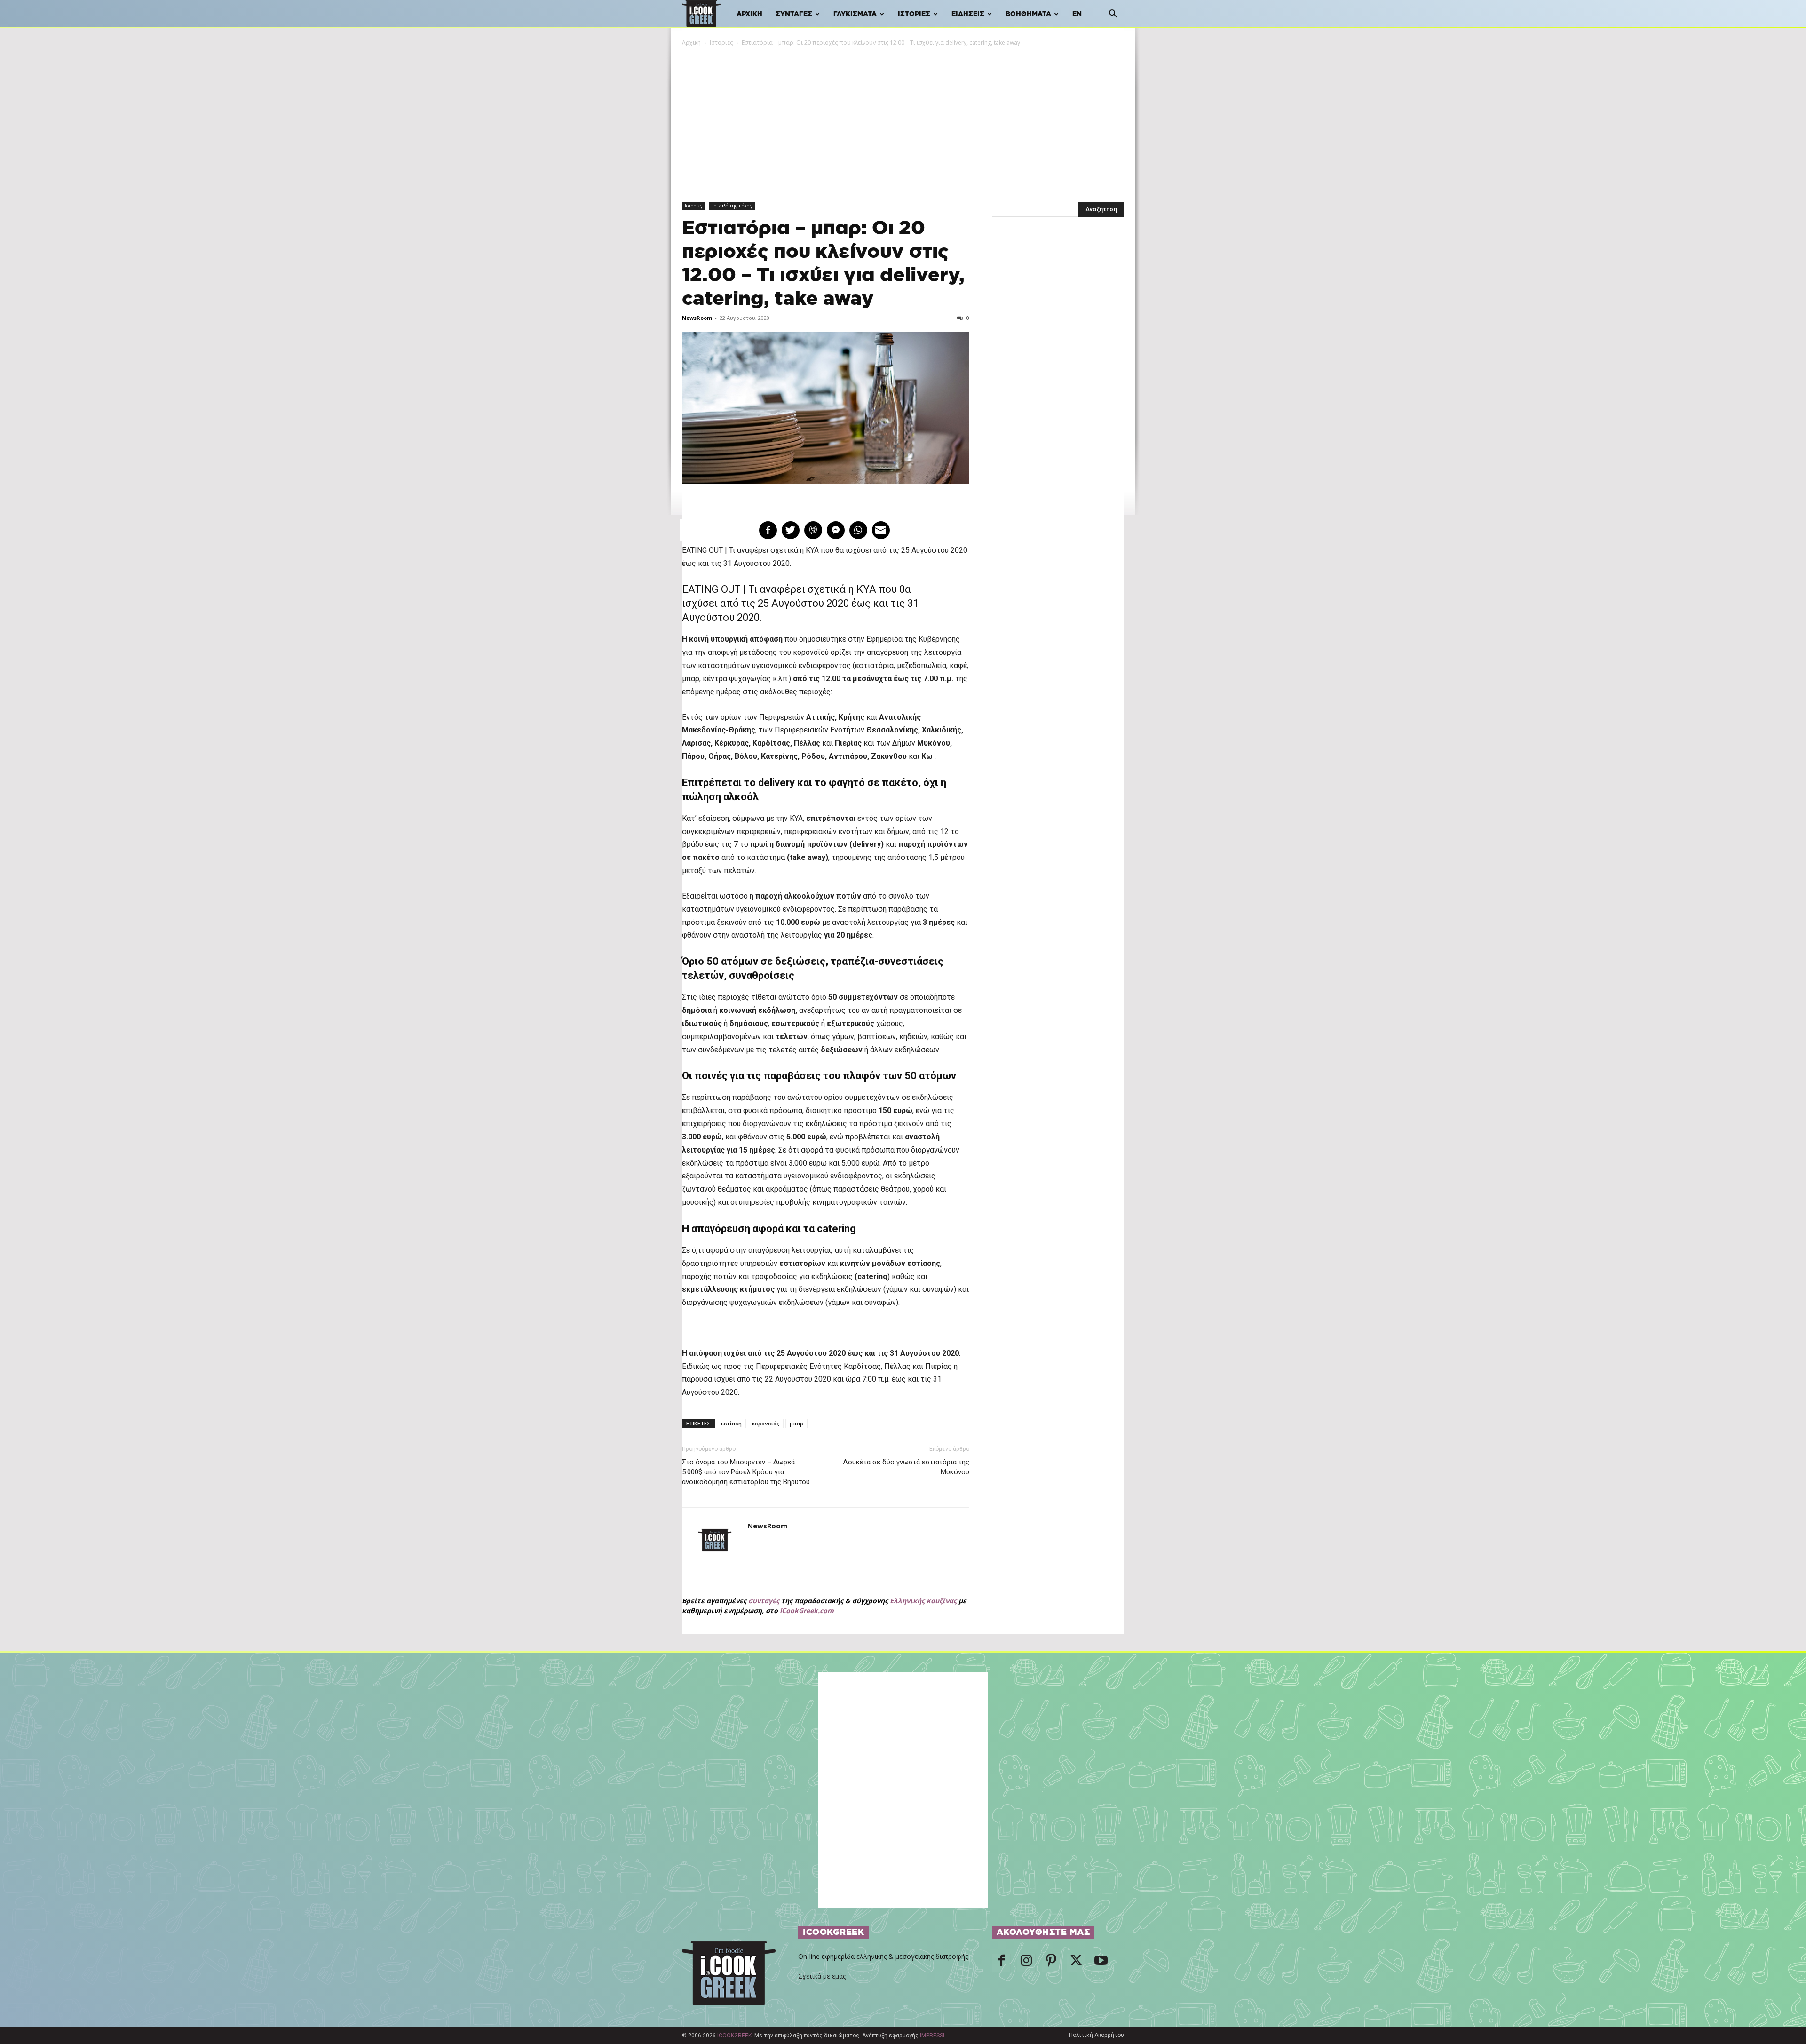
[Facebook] (1001, 1963)
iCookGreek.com (807, 1611)
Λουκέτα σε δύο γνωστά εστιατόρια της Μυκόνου (906, 1467)
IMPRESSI (932, 2036)
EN (1077, 14)
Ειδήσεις (968, 14)
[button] (1113, 15)
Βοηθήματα (1028, 14)
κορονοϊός (766, 1423)
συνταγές (764, 1601)
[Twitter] (1076, 1963)
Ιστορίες (914, 14)
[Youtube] (1101, 1963)
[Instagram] (1026, 1963)
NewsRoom (697, 318)
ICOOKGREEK (734, 2036)
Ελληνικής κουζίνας (923, 1601)
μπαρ (796, 1423)
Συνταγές (794, 14)
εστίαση (731, 1423)
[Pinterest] (1051, 1963)
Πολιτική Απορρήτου (1097, 2035)
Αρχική (749, 14)
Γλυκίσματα (855, 14)
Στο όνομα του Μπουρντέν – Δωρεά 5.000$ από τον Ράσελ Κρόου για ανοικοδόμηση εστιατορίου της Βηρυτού (746, 1472)
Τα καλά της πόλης (732, 206)
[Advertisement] (903, 118)
